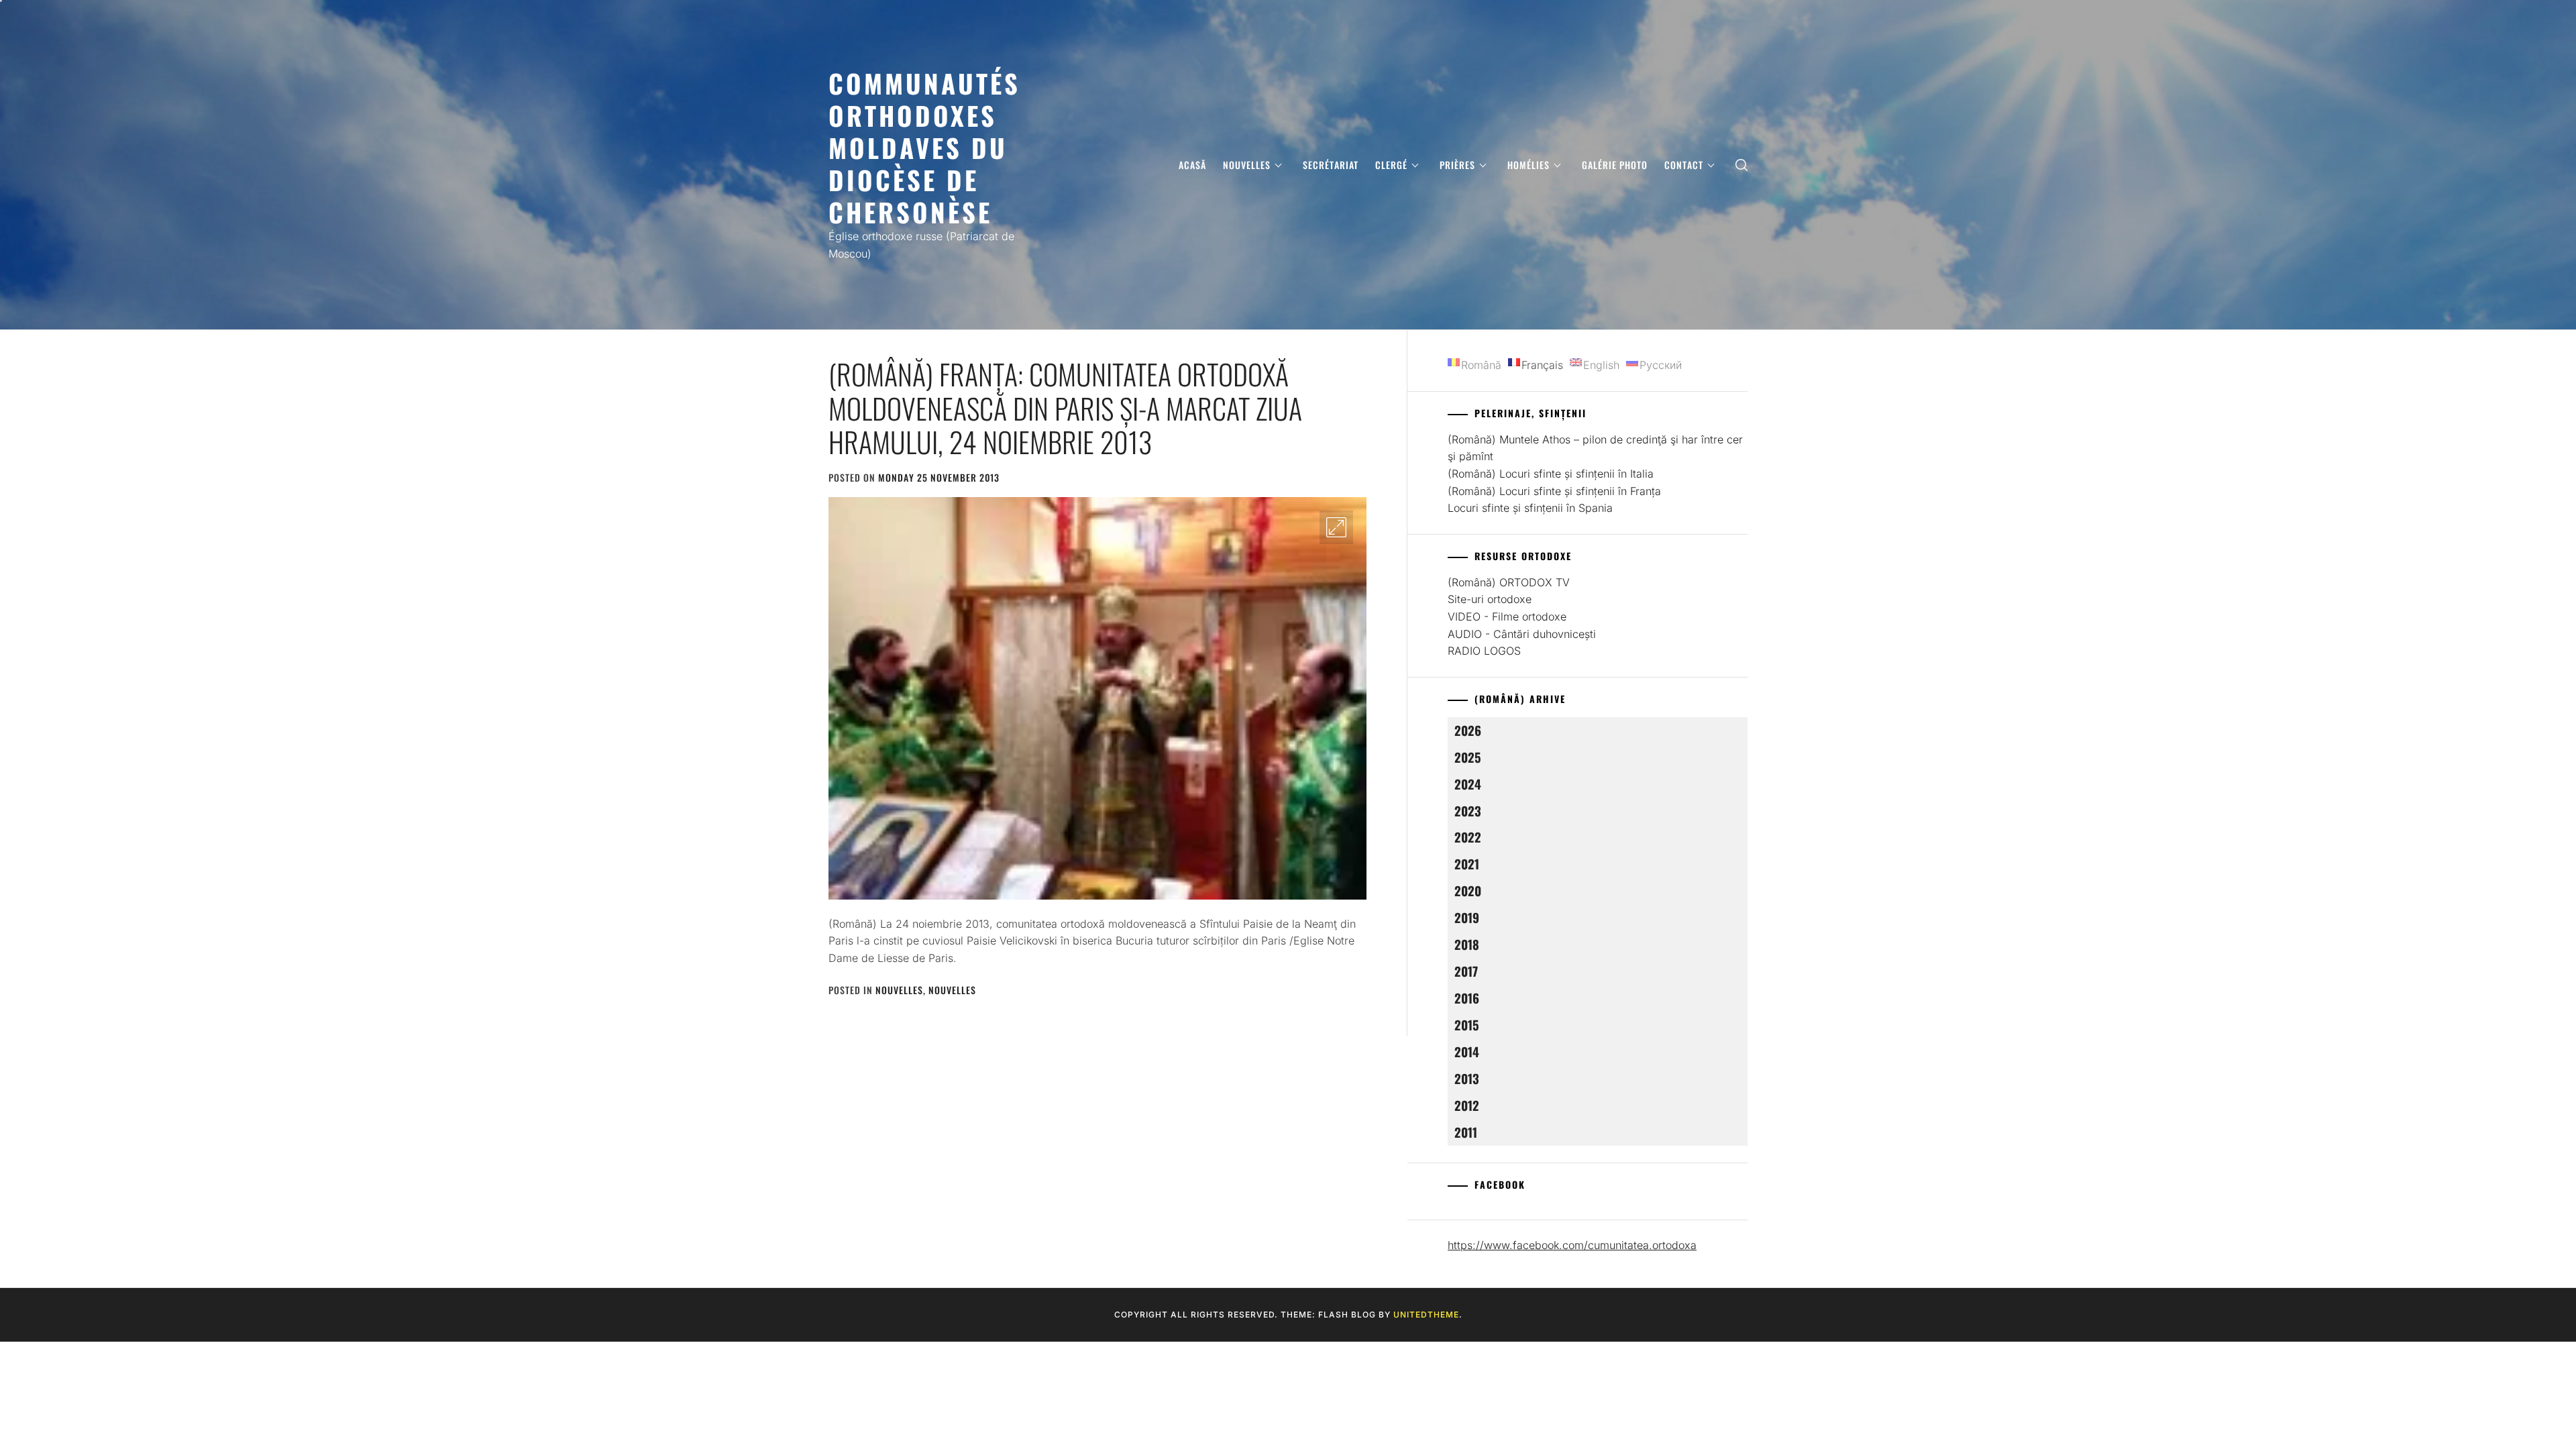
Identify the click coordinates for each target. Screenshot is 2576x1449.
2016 (1467, 998)
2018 (1467, 944)
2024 (1468, 784)
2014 (1467, 1052)
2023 (1468, 811)
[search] (1741, 165)
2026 (1468, 730)
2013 (1467, 1078)
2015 (1467, 1025)
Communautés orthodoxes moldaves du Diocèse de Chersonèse (924, 147)
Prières (1457, 165)
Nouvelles (1247, 165)
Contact (1684, 165)
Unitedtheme (1426, 1314)
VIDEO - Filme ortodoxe (1507, 616)
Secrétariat (1331, 165)
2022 (1468, 837)
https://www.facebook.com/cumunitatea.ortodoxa (1572, 1245)
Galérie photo (1615, 165)
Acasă (1192, 165)
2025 (1468, 757)
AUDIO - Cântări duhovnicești (1522, 634)
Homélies (1528, 165)
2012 (1467, 1105)
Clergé (1391, 165)
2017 (1466, 971)
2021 (1467, 864)
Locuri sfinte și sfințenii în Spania (1530, 508)
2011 (1466, 1132)
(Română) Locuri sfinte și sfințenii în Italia (1551, 474)
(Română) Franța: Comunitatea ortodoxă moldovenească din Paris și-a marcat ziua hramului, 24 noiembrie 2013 (1065, 408)
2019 (1467, 917)
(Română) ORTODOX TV (1509, 582)
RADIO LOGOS (1484, 651)
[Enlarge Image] (1336, 527)
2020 (1468, 891)
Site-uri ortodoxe (1490, 599)
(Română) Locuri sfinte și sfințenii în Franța (1554, 491)
